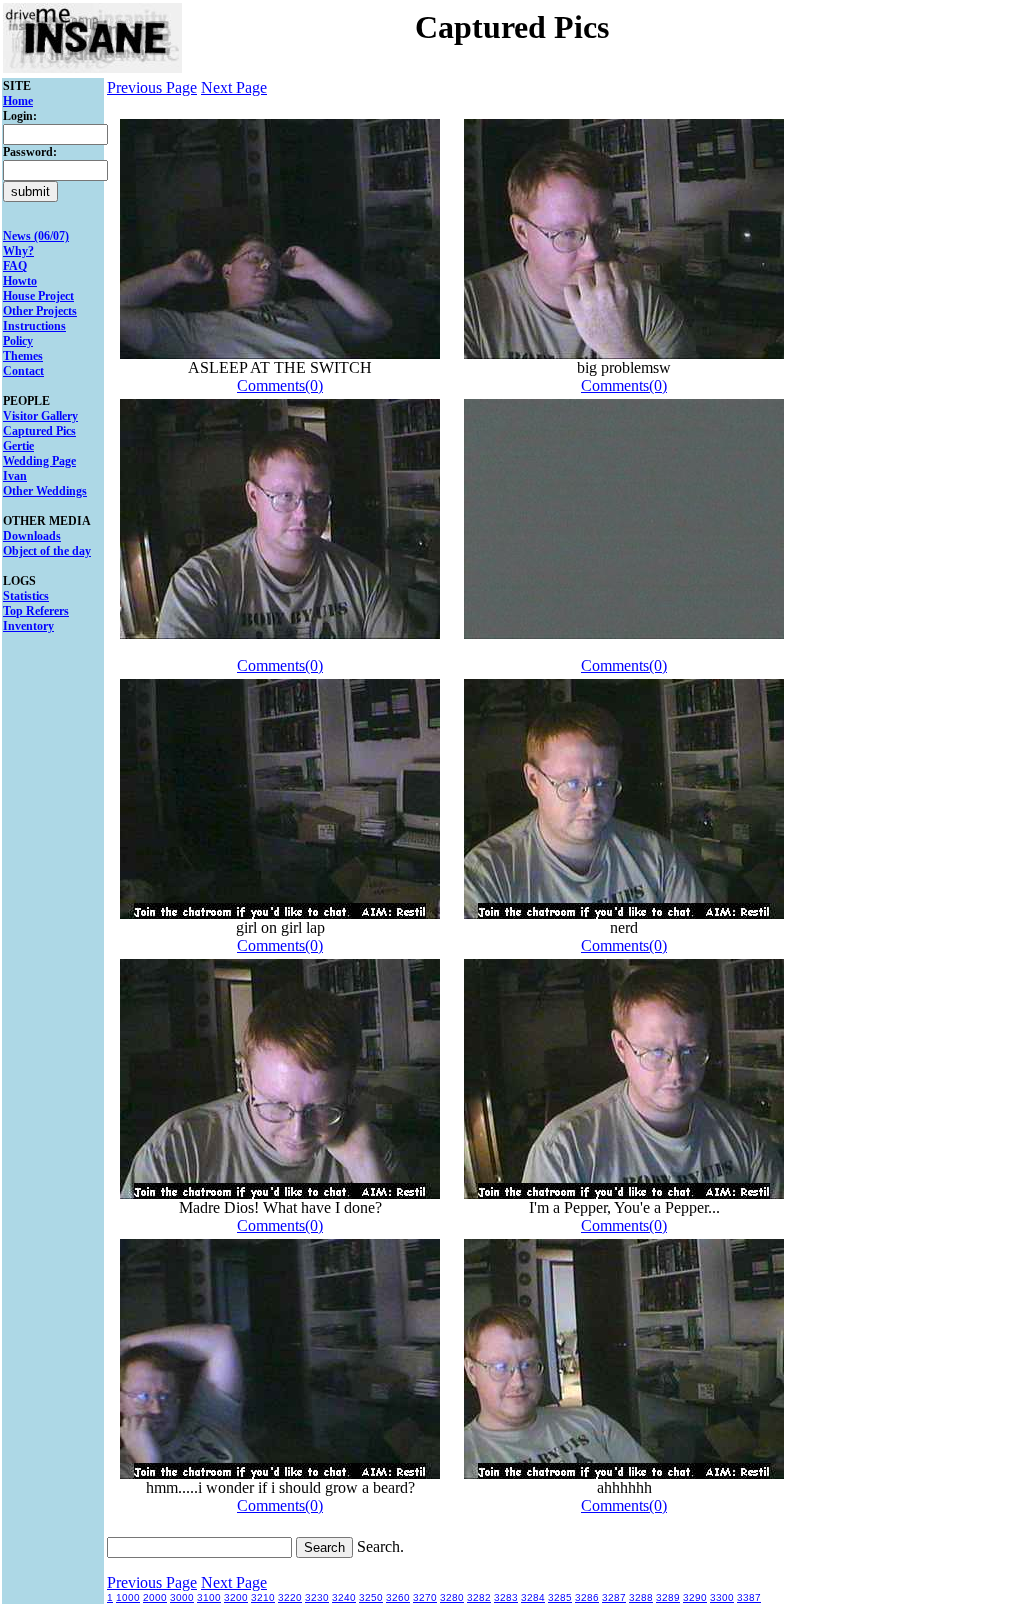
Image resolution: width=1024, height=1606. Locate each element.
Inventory (28, 626)
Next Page (234, 87)
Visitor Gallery (40, 416)
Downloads (32, 536)
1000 (128, 1597)
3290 (695, 1597)
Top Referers (36, 611)
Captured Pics (39, 431)
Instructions (34, 326)
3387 (749, 1597)
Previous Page (152, 87)
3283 (506, 1597)
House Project (38, 296)
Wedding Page (39, 461)
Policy (18, 341)
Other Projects (40, 311)
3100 (209, 1597)
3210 (263, 1597)
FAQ (15, 266)
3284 (533, 1597)
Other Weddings (45, 491)
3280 (452, 1597)
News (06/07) (36, 236)
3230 (317, 1597)
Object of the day (47, 551)
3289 (668, 1597)
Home (18, 101)
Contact (23, 371)
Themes (23, 356)
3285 (560, 1597)
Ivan (15, 476)
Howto (20, 281)
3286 (587, 1597)
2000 (155, 1597)
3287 (614, 1597)
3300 (722, 1597)
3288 (641, 1597)
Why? (18, 251)
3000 (182, 1597)
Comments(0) (280, 385)
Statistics (26, 596)
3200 (236, 1597)
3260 (398, 1597)
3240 (344, 1597)
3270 (425, 1597)
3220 (290, 1597)
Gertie (18, 446)
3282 (479, 1597)
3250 (371, 1597)
